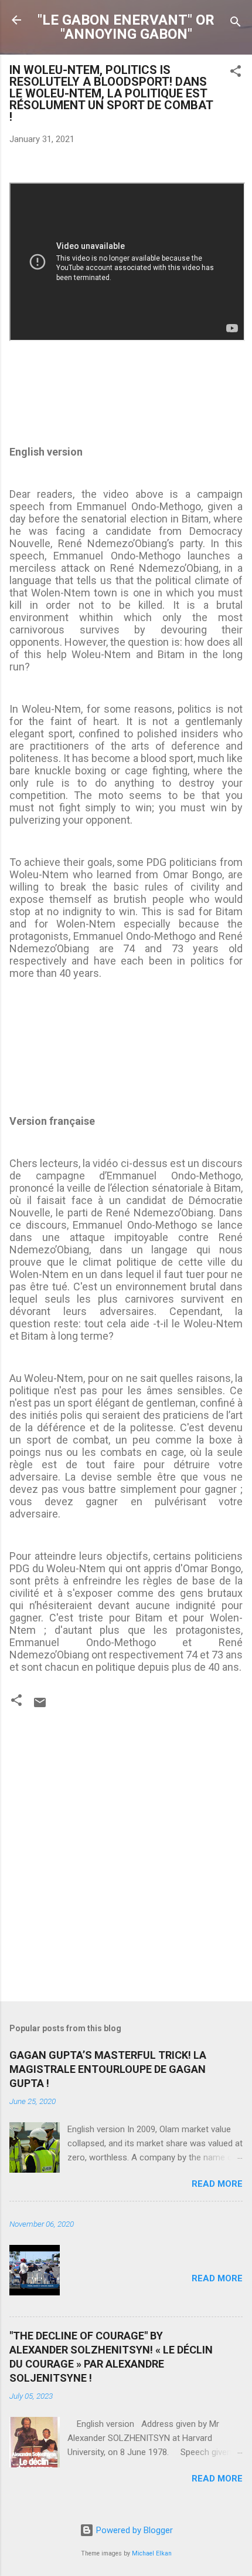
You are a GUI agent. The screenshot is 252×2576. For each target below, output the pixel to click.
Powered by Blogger (133, 2530)
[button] (236, 73)
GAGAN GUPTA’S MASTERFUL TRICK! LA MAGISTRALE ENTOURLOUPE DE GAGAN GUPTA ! (108, 2069)
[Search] (236, 24)
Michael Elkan (152, 2553)
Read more (217, 2184)
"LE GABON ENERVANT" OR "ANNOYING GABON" (126, 27)
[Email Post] (40, 1707)
